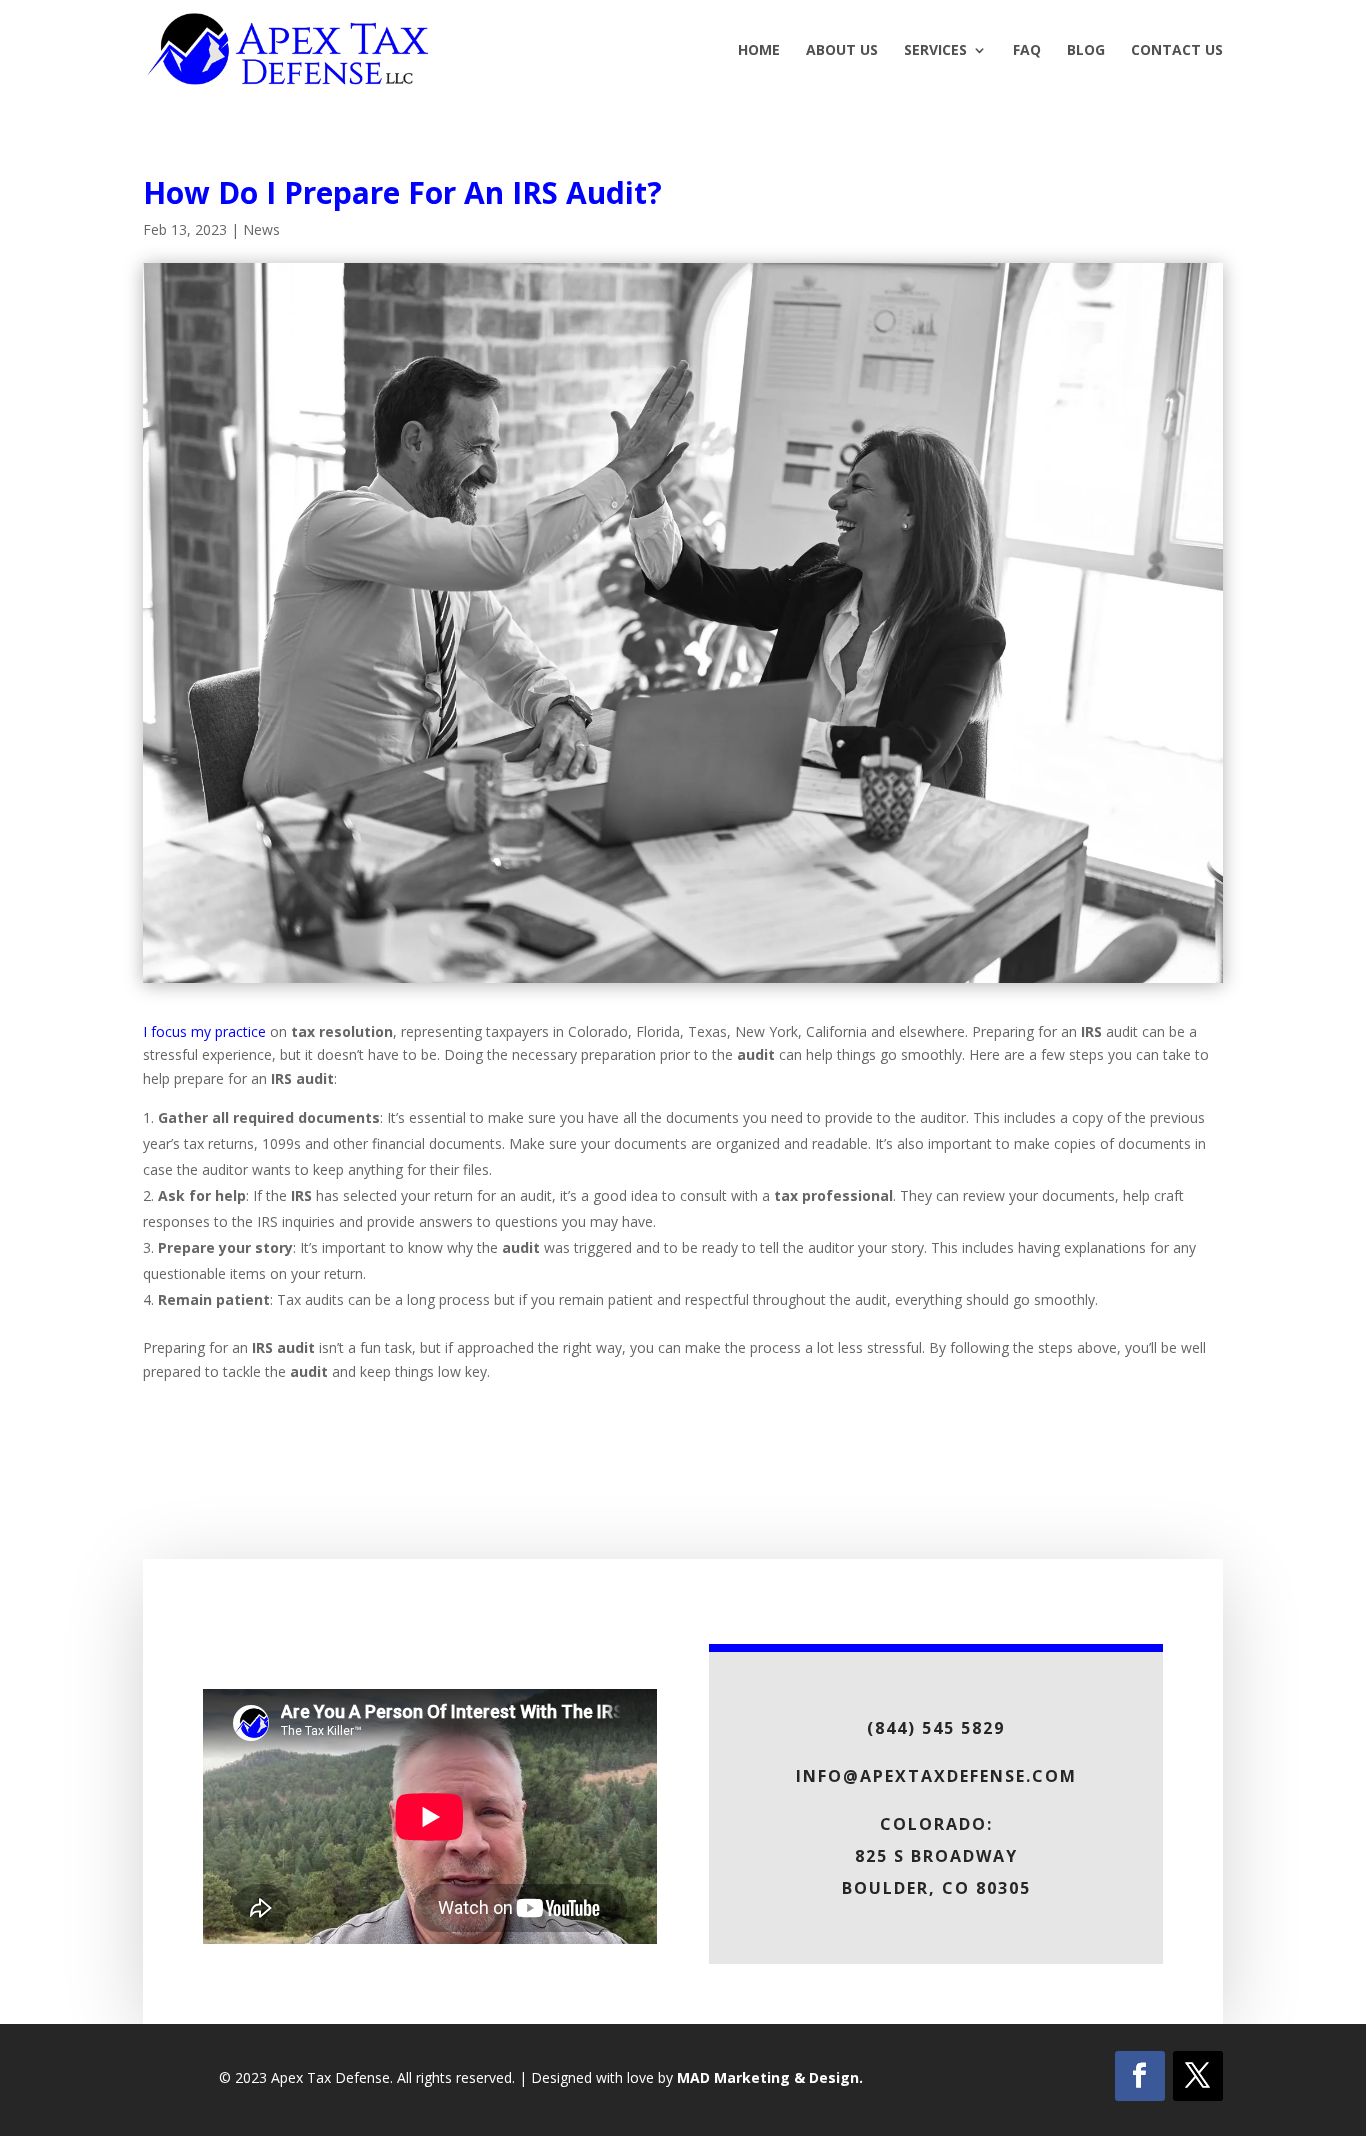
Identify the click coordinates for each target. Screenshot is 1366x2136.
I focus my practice (204, 1031)
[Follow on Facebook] (1140, 2076)
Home (759, 51)
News (261, 229)
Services (935, 51)
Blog (1086, 51)
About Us (842, 51)
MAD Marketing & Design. (770, 2077)
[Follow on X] (1198, 2076)
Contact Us (1177, 51)
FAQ (1027, 51)
